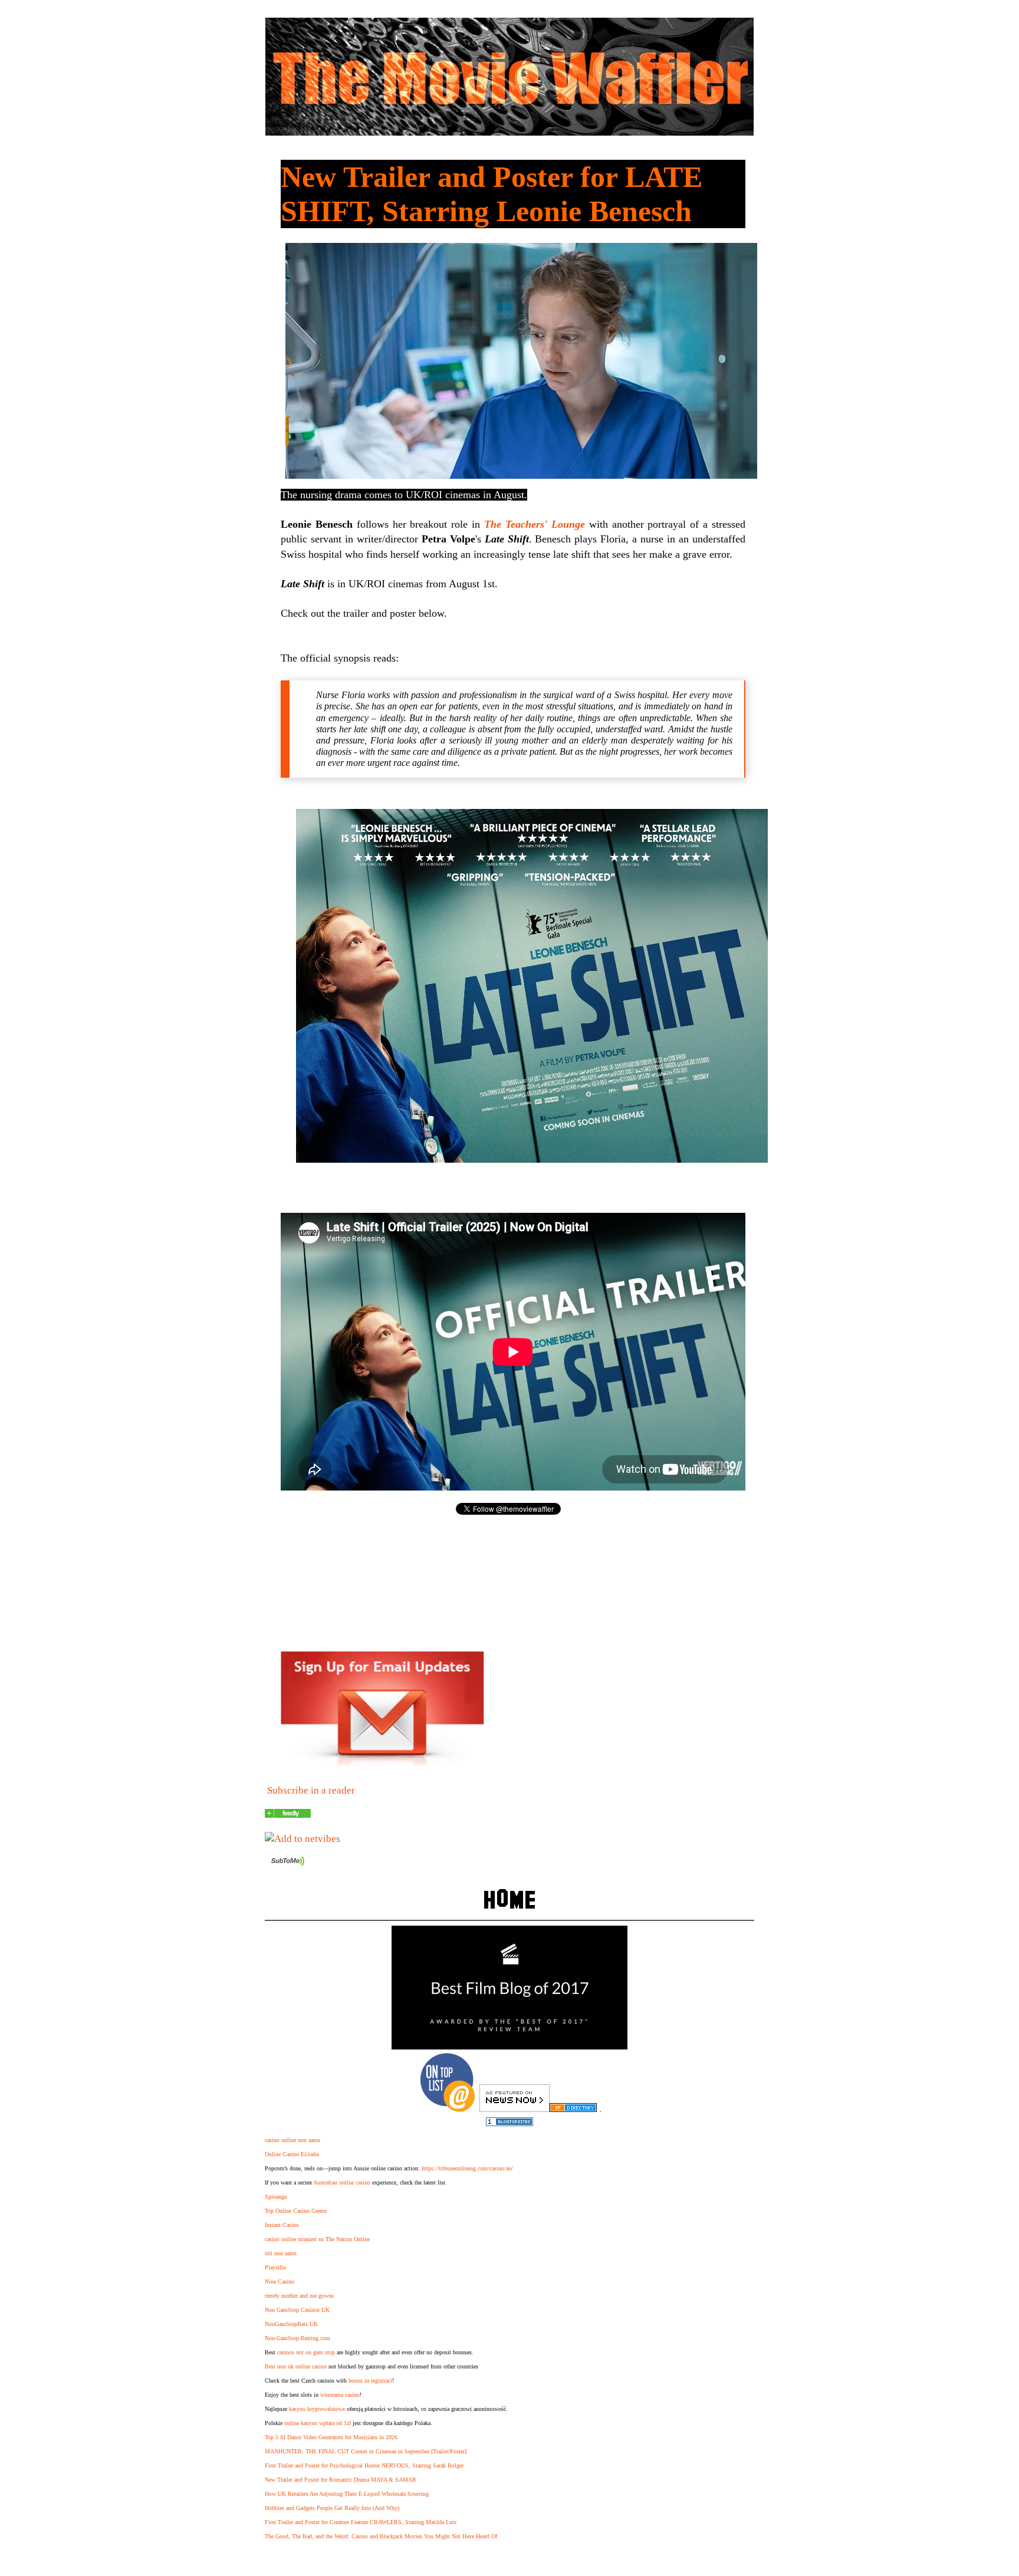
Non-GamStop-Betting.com (298, 2338)
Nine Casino (280, 2281)
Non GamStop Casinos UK (297, 2310)
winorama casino (340, 2395)
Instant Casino (282, 2225)
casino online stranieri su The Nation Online (317, 2239)
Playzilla (275, 2267)
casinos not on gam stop (306, 2352)
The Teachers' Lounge (535, 524)
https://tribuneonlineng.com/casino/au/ (467, 2168)
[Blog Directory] (573, 2109)
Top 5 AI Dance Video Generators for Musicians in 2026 (331, 2437)
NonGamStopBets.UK (291, 2324)
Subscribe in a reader (311, 1790)
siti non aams (281, 2253)
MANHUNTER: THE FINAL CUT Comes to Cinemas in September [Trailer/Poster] (366, 2451)
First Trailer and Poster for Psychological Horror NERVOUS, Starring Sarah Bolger (364, 2465)
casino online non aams (292, 2140)
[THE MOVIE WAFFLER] (288, 1815)
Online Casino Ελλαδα (292, 2154)
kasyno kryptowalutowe (317, 2409)
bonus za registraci (370, 2381)
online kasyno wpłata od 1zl (318, 2423)
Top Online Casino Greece (296, 2211)
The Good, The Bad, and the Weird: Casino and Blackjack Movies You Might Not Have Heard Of (381, 2536)
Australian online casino (342, 2182)
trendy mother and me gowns (299, 2296)
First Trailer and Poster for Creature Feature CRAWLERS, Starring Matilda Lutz (361, 2522)
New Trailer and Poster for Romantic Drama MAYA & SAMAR (341, 2480)
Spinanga (276, 2197)
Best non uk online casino (296, 2366)
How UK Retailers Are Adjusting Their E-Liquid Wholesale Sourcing (347, 2494)
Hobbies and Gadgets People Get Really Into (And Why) (332, 2508)
